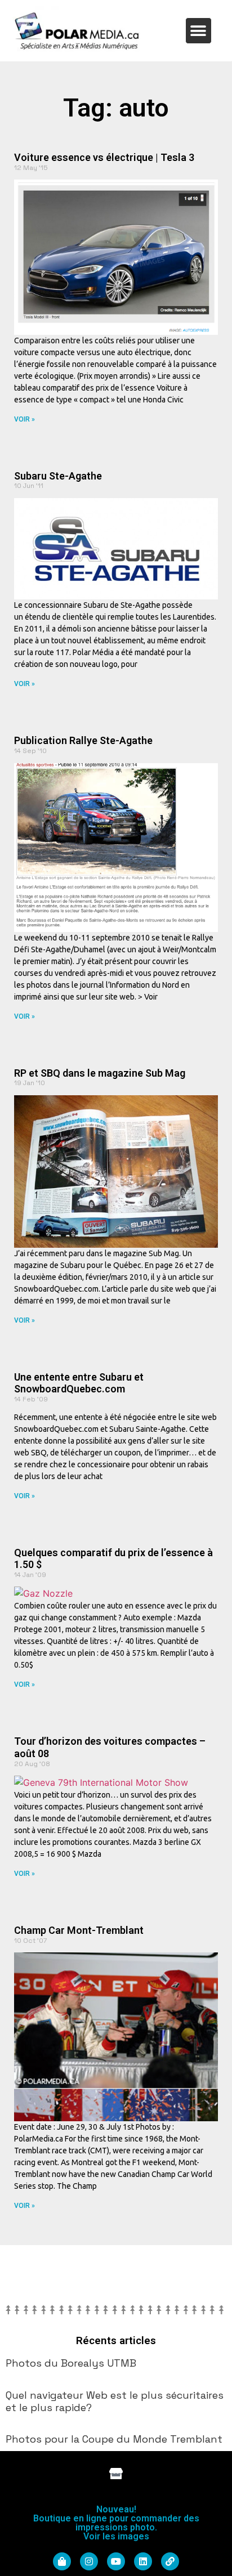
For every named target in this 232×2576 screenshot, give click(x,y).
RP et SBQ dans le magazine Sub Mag (100, 1073)
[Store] (116, 2474)
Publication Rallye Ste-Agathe (83, 740)
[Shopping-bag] (62, 2561)
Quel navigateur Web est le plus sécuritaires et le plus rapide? (115, 2401)
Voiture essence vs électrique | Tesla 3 (104, 157)
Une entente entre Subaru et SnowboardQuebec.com (79, 1383)
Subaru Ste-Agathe (58, 476)
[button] (198, 31)
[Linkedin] (143, 2561)
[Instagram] (89, 2561)
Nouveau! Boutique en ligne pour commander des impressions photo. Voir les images (116, 2523)
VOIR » (24, 419)
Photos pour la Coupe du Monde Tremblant (114, 2439)
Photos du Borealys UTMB (71, 2363)
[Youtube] (116, 2561)
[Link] (170, 2561)
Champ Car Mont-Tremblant (79, 1930)
